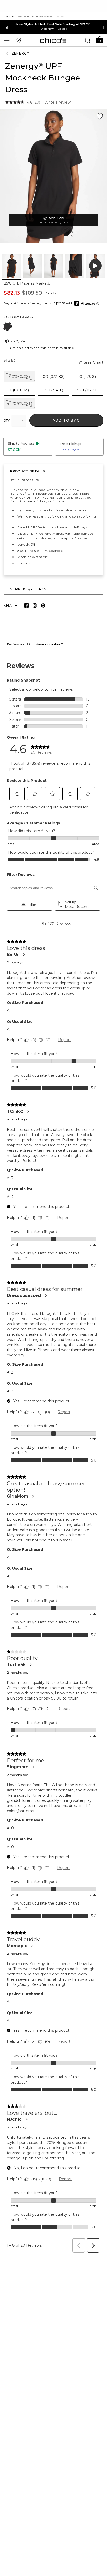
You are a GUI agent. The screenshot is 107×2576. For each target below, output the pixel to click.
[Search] (88, 40)
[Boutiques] (19, 40)
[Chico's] (53, 40)
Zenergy (20, 53)
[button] (99, 40)
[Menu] (7, 40)
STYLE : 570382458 (25, 480)
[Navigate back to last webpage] (8, 53)
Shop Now (47, 29)
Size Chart (94, 362)
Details (50, 293)
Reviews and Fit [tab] (19, 644)
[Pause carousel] (103, 28)
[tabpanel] (53, 1453)
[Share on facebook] (26, 606)
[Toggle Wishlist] (100, 117)
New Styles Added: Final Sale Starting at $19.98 (53, 24)
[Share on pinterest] (43, 606)
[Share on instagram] (35, 606)
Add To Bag (66, 420)
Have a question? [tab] (49, 644)
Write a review (58, 102)
